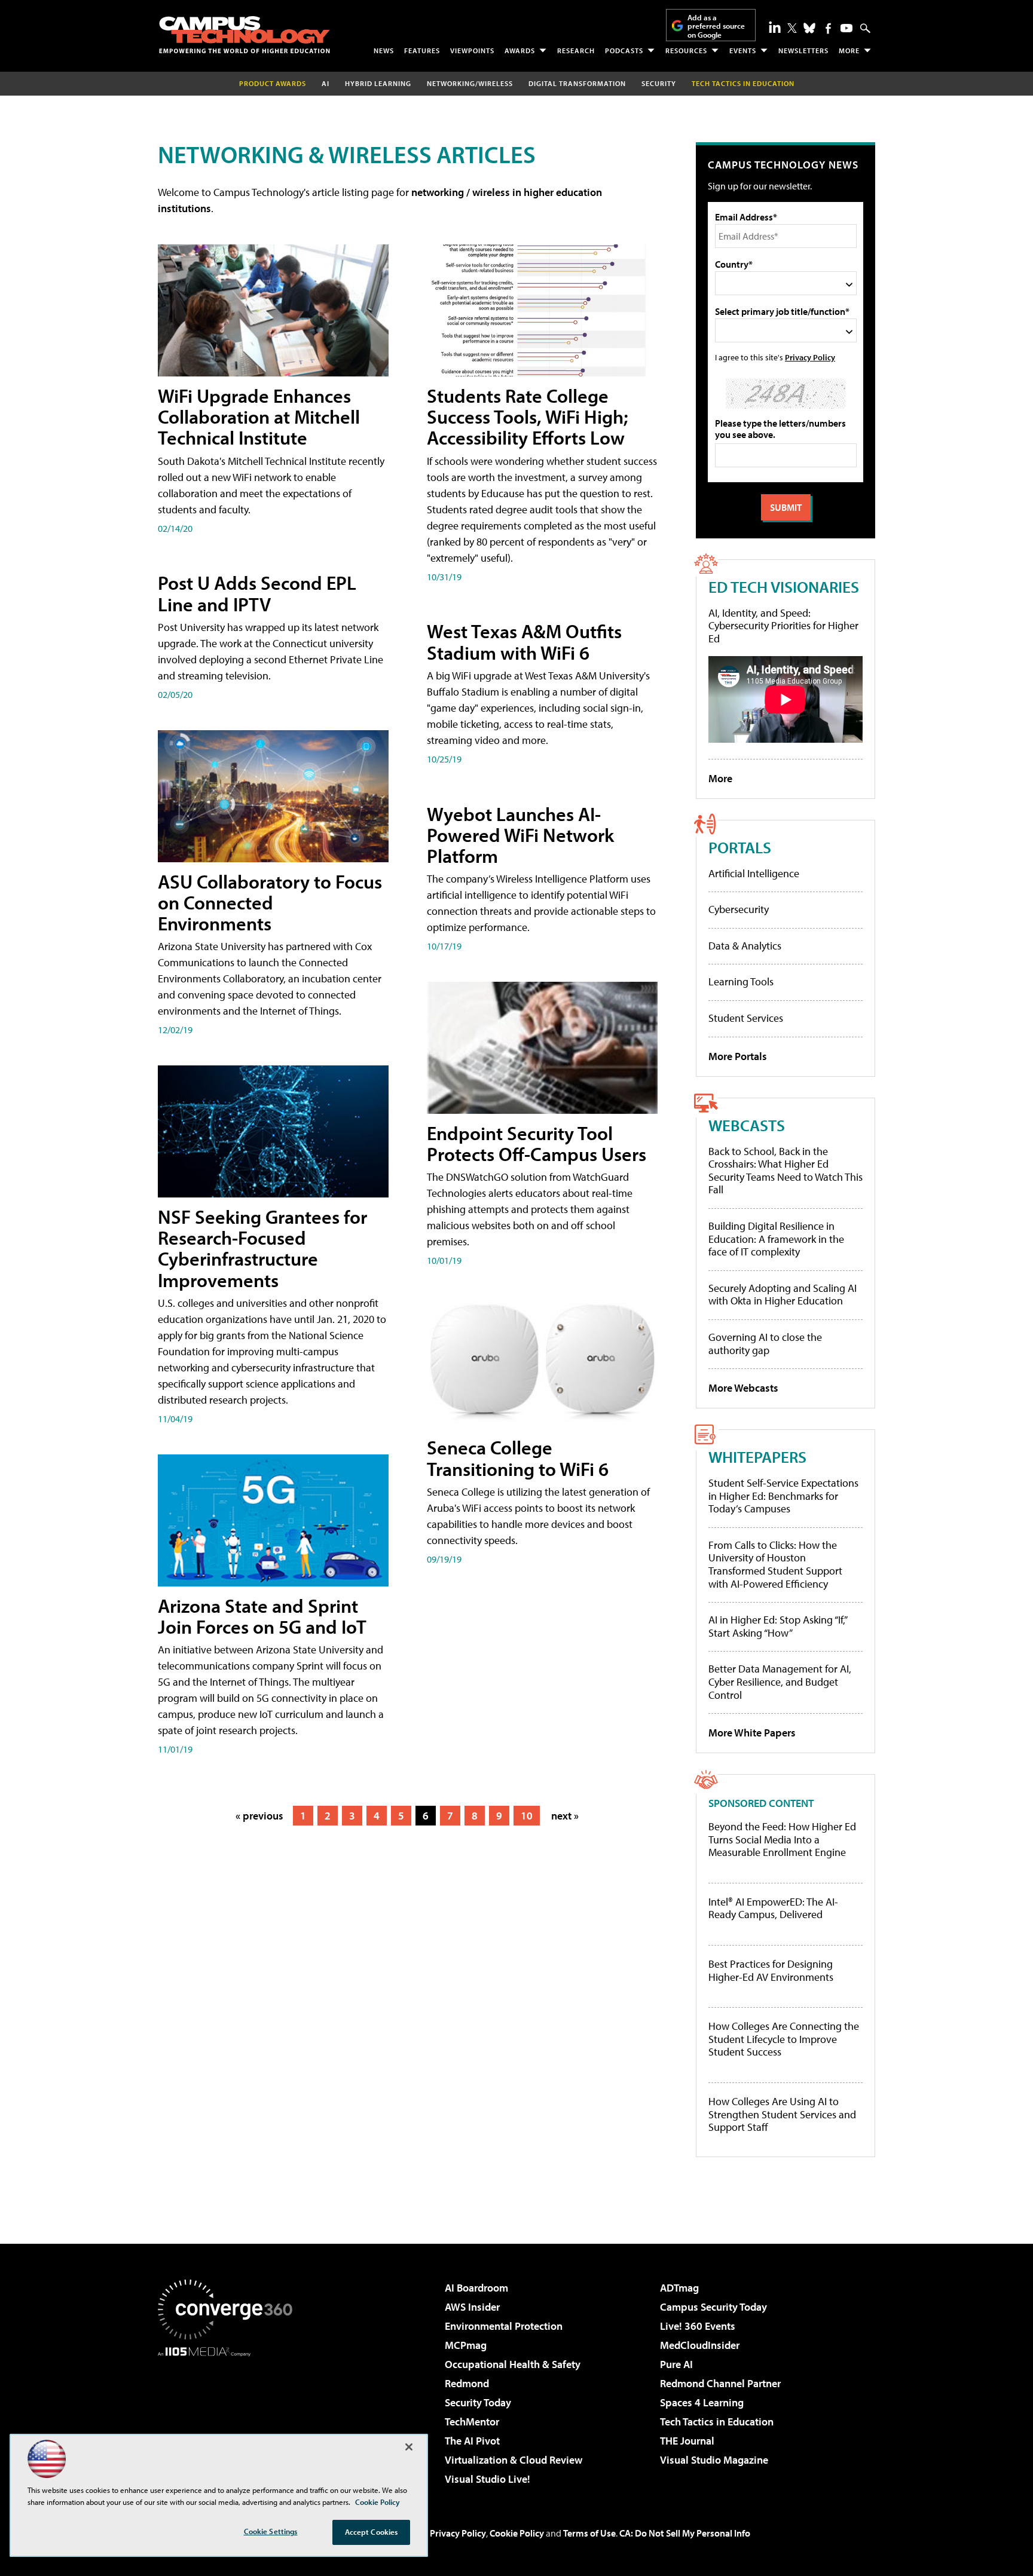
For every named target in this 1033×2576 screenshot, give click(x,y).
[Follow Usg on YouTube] (846, 28)
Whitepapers (757, 1457)
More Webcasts (743, 1388)
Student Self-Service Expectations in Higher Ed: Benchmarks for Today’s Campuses (783, 1496)
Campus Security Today (713, 2307)
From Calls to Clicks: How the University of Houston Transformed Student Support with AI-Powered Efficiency (775, 1564)
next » (565, 1816)
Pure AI (676, 2364)
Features (422, 50)
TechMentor (472, 2422)
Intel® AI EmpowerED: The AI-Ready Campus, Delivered (773, 1908)
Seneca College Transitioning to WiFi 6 (518, 1458)
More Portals (738, 1056)
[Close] (409, 2447)
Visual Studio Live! (488, 2479)
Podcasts (624, 50)
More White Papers (752, 1733)
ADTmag (679, 2288)
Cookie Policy (517, 2533)
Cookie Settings (271, 2531)
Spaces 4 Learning (702, 2402)
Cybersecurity (739, 909)
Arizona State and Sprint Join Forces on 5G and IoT (262, 1616)
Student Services (746, 1018)
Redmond (467, 2383)
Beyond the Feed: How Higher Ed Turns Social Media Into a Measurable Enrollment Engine (782, 1840)
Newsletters (803, 50)
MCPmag (466, 2345)
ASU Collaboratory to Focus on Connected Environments (270, 902)
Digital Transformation (577, 83)
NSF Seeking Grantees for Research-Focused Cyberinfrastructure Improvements (262, 1248)
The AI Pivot (472, 2441)
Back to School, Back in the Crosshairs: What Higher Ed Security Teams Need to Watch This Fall (786, 1171)
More (849, 50)
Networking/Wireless (470, 83)
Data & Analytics (745, 946)
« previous (259, 1816)
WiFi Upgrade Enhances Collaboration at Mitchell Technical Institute (259, 416)
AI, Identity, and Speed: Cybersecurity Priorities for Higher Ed (783, 626)
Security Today (478, 2402)
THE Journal (687, 2441)
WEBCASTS (747, 1125)
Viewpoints (472, 50)
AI (326, 83)
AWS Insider (472, 2307)
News (384, 50)
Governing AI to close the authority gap (765, 1344)
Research (576, 50)
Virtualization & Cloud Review (514, 2460)
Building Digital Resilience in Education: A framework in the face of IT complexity (776, 1239)
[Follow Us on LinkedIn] (775, 27)
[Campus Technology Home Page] (245, 35)
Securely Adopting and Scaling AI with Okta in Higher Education (783, 1295)
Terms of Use (589, 2533)
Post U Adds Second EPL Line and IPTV (257, 593)
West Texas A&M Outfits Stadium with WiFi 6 (524, 641)
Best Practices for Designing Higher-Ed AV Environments (771, 1970)
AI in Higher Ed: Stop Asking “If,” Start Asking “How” (777, 1626)
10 (527, 1816)
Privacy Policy (810, 357)
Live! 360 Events (698, 2326)
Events (743, 50)
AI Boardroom (476, 2288)
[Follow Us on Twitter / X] (792, 28)
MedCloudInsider (700, 2345)
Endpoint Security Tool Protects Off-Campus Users (537, 1143)
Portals (740, 847)
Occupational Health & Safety (513, 2364)
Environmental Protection (504, 2326)
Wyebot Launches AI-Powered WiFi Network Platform (520, 835)
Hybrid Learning (378, 83)
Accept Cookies (372, 2532)
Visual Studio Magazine (714, 2460)
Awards (520, 50)
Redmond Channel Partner (720, 2383)
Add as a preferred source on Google (716, 26)
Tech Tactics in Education (717, 2422)
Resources (686, 50)
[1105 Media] (230, 2418)
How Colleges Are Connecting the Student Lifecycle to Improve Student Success (784, 2039)
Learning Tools (741, 981)
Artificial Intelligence (754, 873)
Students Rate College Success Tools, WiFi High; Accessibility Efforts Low (528, 416)
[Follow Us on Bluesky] (809, 28)
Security (659, 83)
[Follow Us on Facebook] (828, 28)
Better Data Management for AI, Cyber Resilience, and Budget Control (780, 1681)
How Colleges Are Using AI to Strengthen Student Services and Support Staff (782, 2114)
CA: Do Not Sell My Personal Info (685, 2533)
